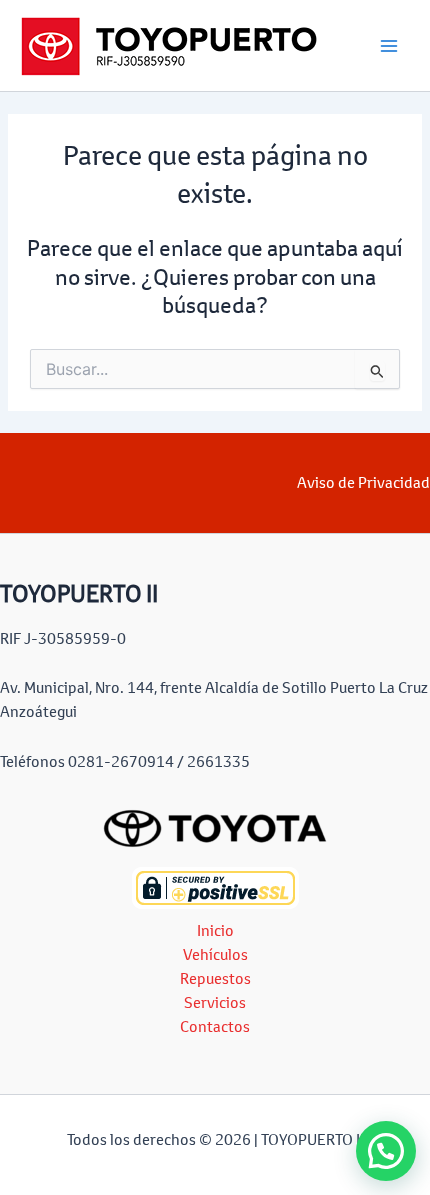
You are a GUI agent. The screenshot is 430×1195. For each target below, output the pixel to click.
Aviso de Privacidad (363, 482)
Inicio (215, 930)
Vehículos (215, 954)
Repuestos (215, 978)
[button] (386, 1151)
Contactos (215, 1026)
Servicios (215, 1002)
